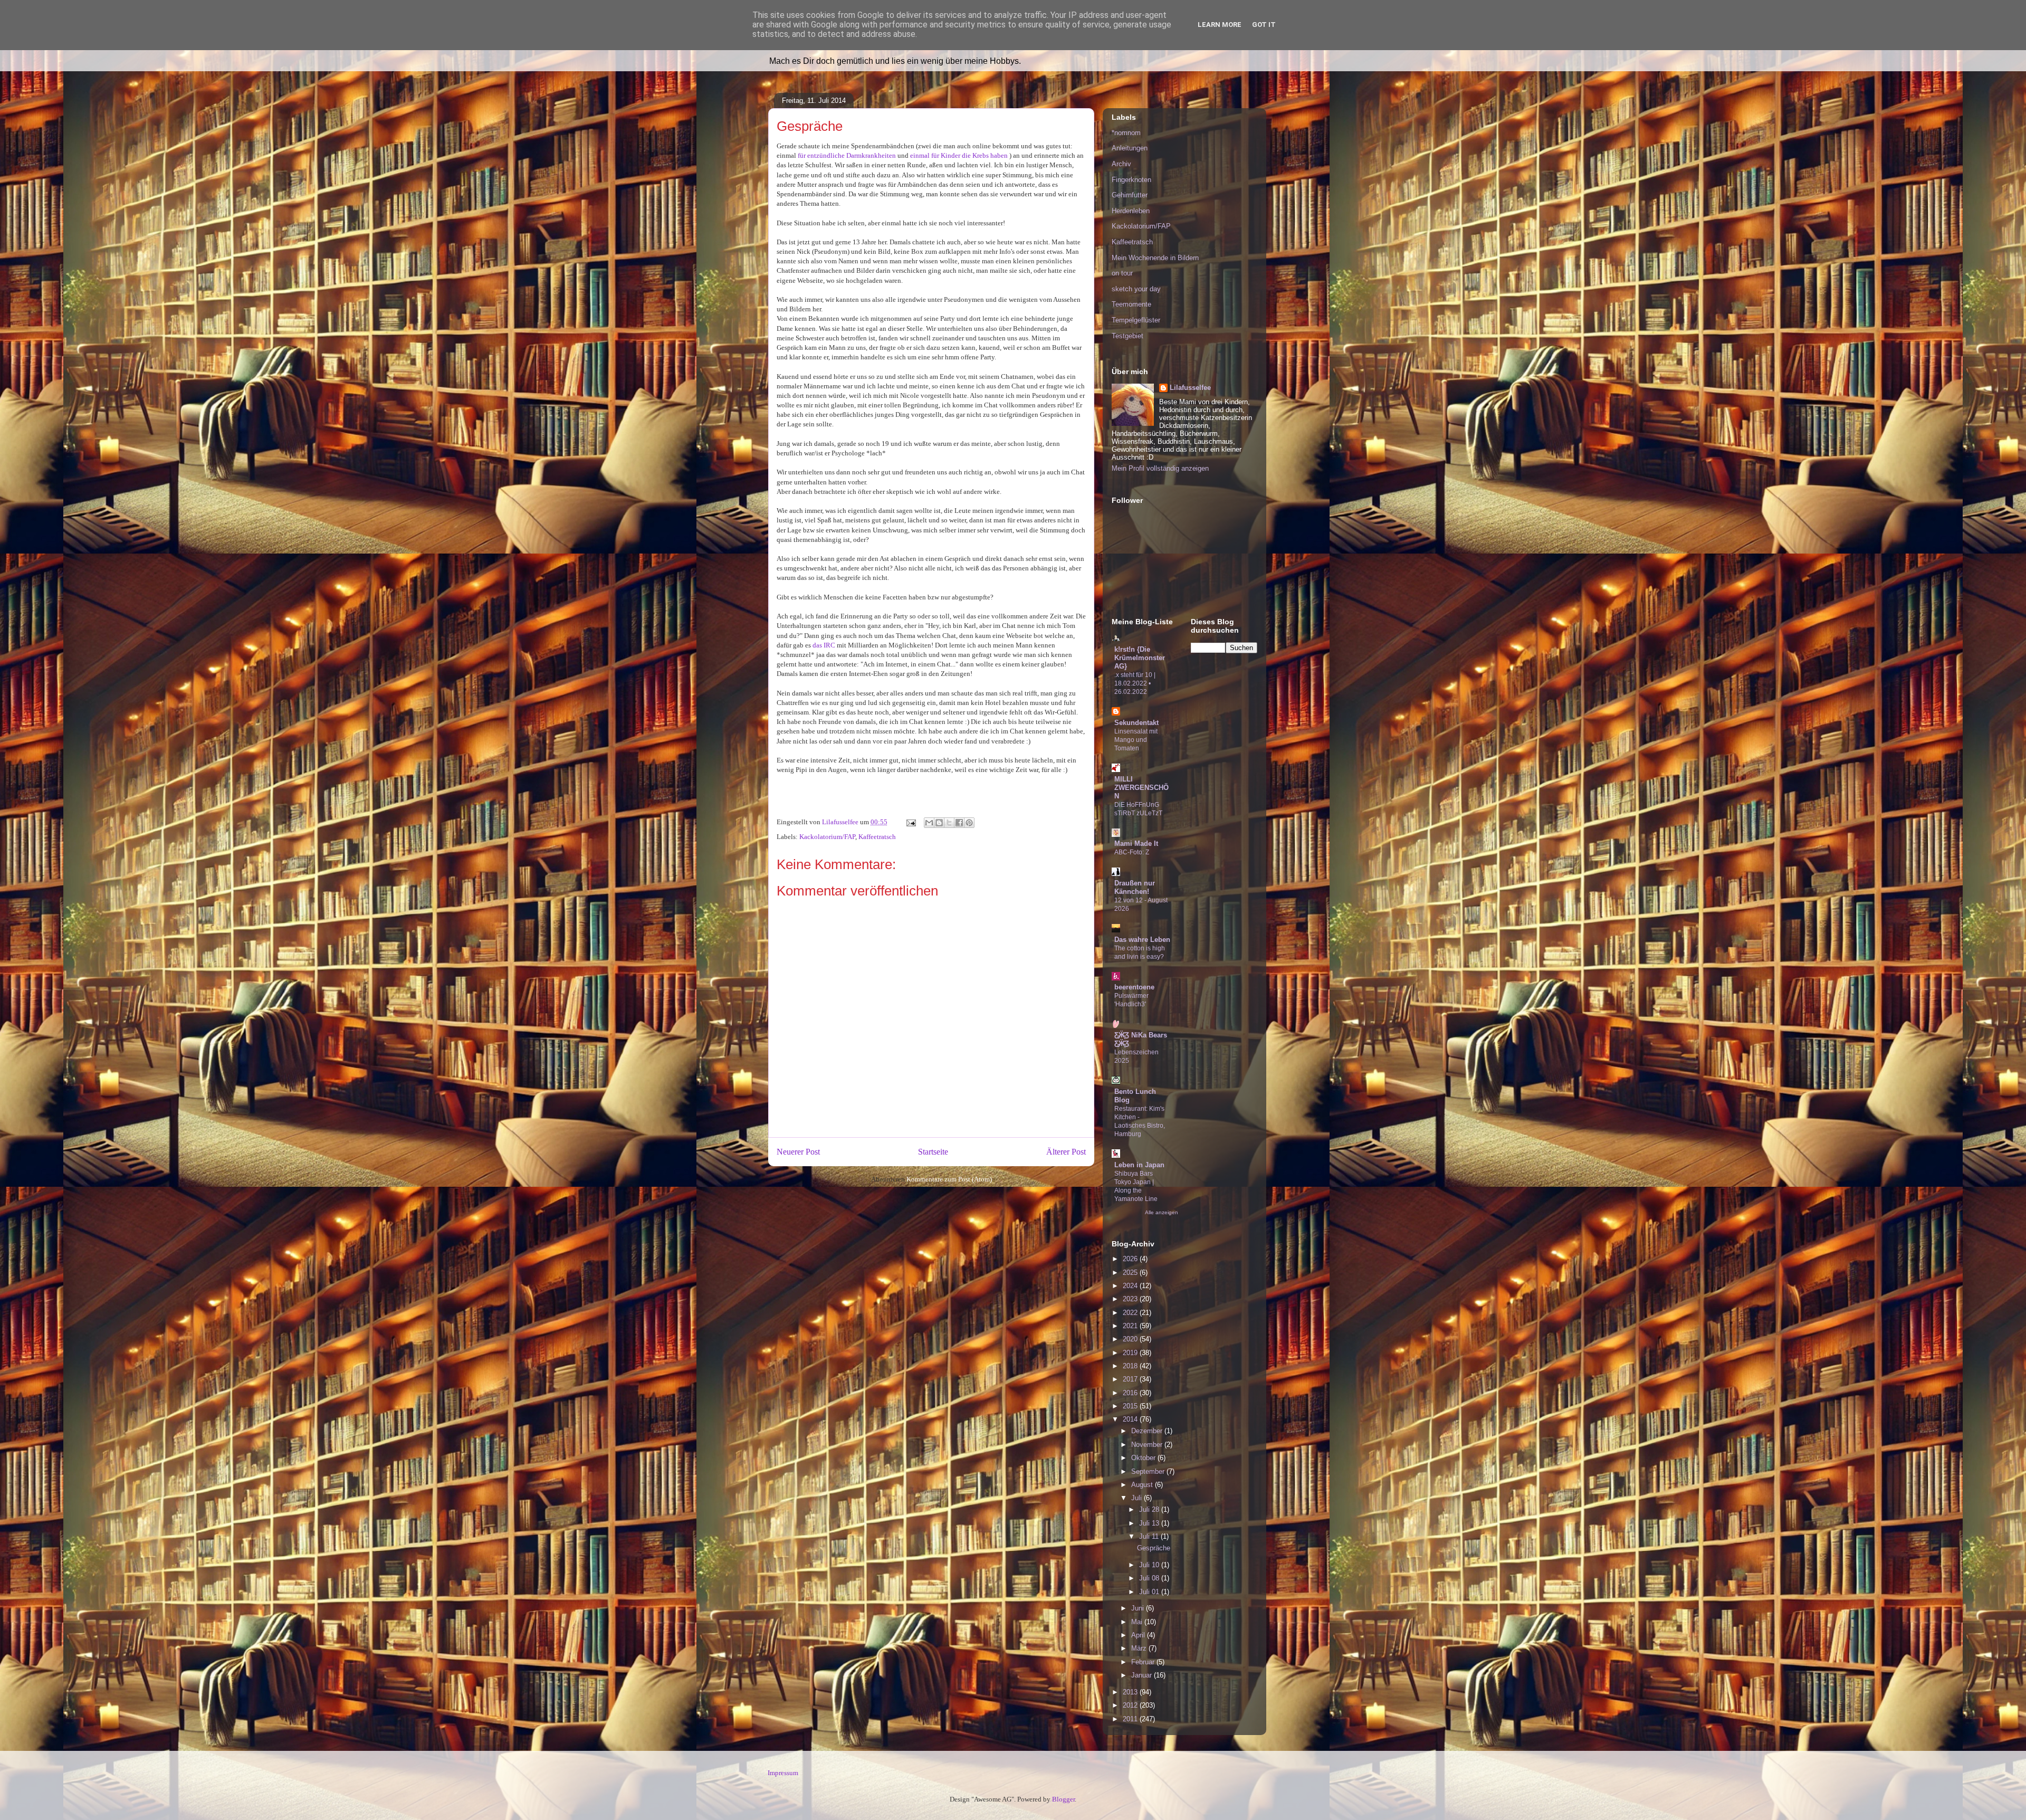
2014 (1131, 1419)
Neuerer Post (798, 1152)
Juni (1139, 1608)
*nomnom (1126, 133)
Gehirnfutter (1130, 195)
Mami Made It (1136, 844)
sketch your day (1136, 289)
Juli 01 (1150, 1592)
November (1148, 1445)
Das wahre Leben (1142, 940)
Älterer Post (1066, 1152)
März (1140, 1648)
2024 (1131, 1286)
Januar (1143, 1675)
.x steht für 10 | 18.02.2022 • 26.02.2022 (1135, 683)
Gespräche (1154, 1548)
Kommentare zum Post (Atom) (949, 1179)
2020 (1131, 1339)
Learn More (1220, 25)
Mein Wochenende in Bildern (1155, 258)
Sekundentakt (1136, 723)
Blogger (1063, 1799)
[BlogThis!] (939, 823)
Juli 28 (1150, 1509)
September (1149, 1471)
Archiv (1121, 164)
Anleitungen (1130, 148)
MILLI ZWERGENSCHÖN (1141, 788)
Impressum (783, 1773)
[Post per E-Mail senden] (910, 822)
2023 (1131, 1299)
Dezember (1148, 1431)
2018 (1131, 1366)
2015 (1131, 1406)
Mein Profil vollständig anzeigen (1160, 468)
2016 (1131, 1393)
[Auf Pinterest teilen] (969, 823)
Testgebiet (1127, 336)
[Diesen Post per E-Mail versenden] (929, 823)
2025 (1131, 1273)
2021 (1131, 1326)
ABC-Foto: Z (1132, 852)
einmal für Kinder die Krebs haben (959, 155)
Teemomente (1131, 304)
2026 (1131, 1259)
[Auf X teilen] (949, 823)
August (1143, 1485)
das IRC (824, 645)
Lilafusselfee (1190, 388)
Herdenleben (1131, 211)
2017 (1131, 1379)
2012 (1131, 1705)
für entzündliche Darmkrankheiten (847, 155)
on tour (1122, 273)
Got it (1264, 25)
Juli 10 (1150, 1565)
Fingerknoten (1131, 180)
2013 (1131, 1692)
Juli (1138, 1498)
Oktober (1144, 1458)
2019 (1131, 1353)
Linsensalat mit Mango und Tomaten (1136, 740)
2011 (1131, 1719)
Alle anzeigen (1162, 1212)
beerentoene (1134, 987)
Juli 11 (1150, 1536)
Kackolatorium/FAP (827, 837)
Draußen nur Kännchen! (1135, 887)
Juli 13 (1150, 1523)
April (1139, 1635)
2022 (1131, 1313)
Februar (1144, 1662)
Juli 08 (1150, 1578)
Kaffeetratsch (877, 837)
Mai (1138, 1622)
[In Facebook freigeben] (959, 823)
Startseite (933, 1152)
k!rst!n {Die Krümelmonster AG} (1140, 658)
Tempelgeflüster (1136, 320)
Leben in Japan (1139, 1165)
